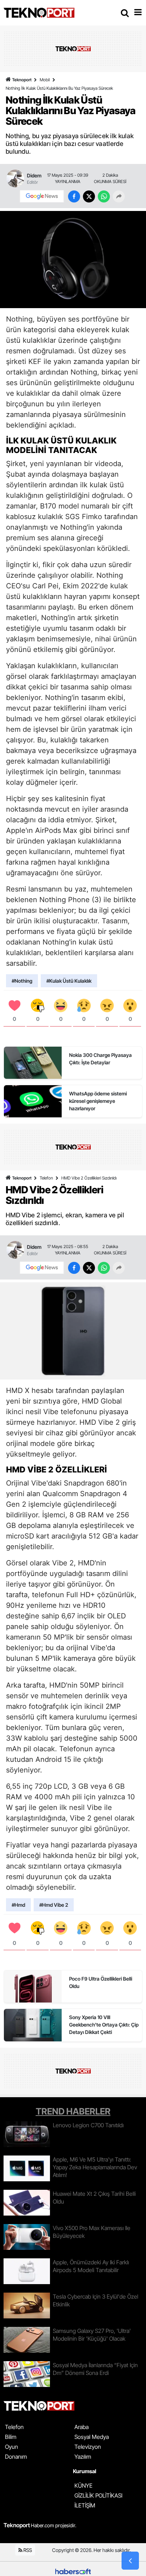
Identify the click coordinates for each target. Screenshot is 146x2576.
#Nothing (22, 981)
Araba (82, 2427)
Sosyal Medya (92, 2437)
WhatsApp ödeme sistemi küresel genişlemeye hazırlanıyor (98, 1101)
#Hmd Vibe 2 (54, 1905)
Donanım (16, 2457)
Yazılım (83, 2457)
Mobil (45, 80)
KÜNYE (83, 2486)
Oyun (12, 2447)
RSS (27, 2550)
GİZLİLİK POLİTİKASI (98, 2495)
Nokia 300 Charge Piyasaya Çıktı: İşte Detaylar (100, 1059)
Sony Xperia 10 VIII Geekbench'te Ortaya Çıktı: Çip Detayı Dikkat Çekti (104, 2025)
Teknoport (22, 80)
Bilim (11, 2437)
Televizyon (88, 2447)
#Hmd (18, 1905)
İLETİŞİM (85, 2505)
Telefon (46, 1178)
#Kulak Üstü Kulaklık (69, 981)
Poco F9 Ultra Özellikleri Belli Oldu (101, 1982)
